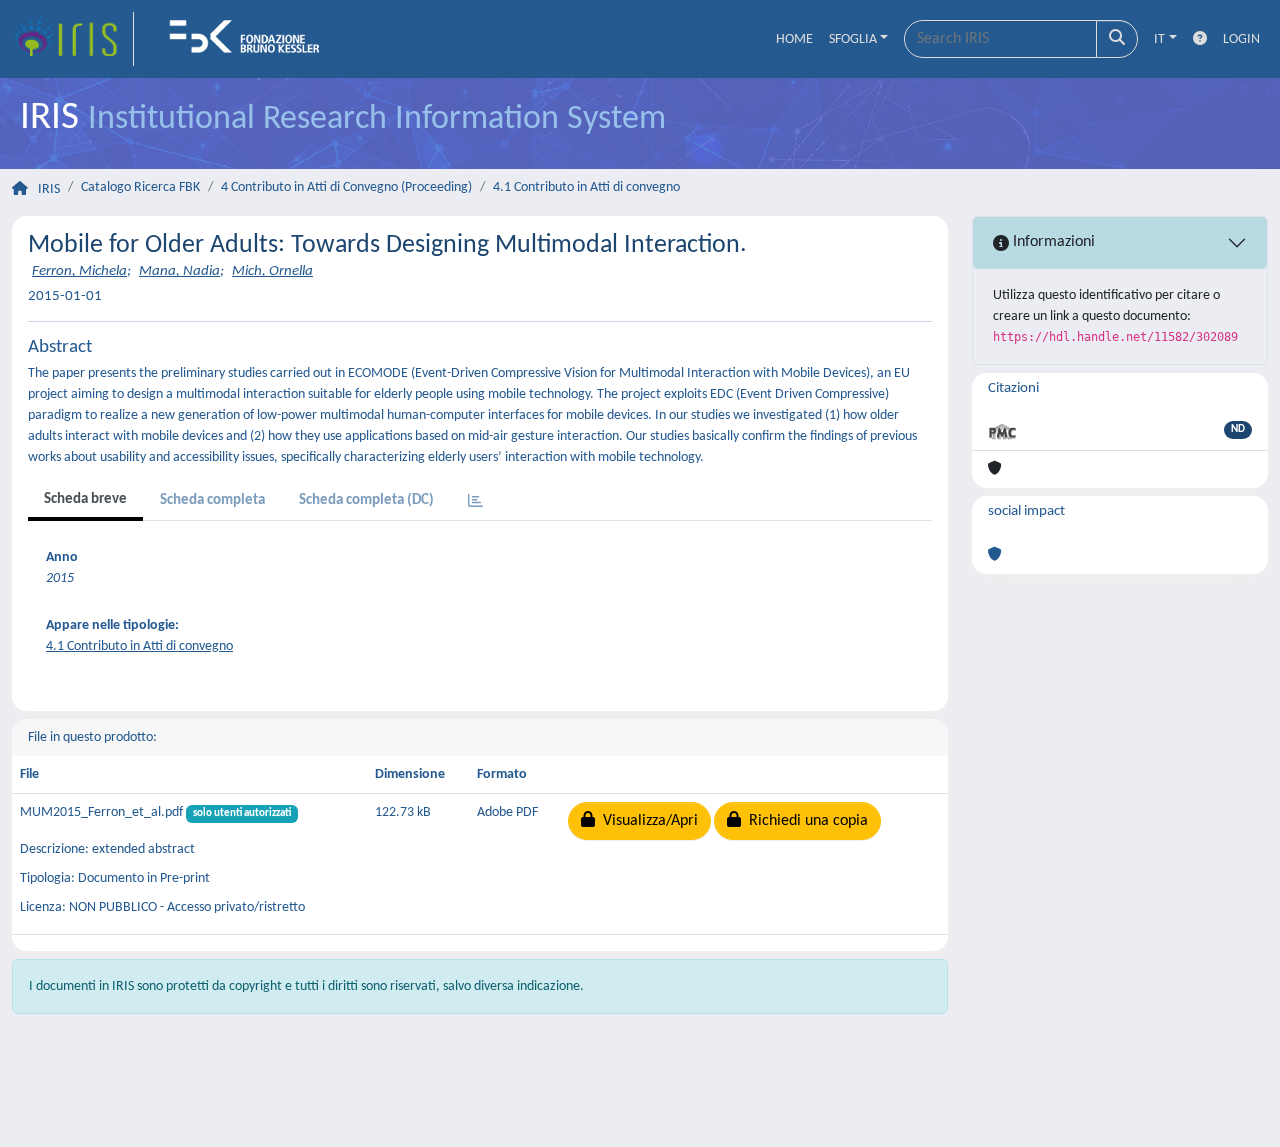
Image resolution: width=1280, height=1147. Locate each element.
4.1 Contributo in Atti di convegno (586, 187)
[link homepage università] (251, 39)
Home (794, 39)
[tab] (475, 502)
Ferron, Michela (79, 271)
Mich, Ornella (272, 271)
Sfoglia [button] (853, 39)
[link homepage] (73, 39)
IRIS (49, 189)
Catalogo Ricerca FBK (140, 187)
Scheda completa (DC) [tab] (366, 500)
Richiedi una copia (804, 821)
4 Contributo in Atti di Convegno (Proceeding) (346, 187)
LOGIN (1241, 39)
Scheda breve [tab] (85, 499)
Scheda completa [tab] (212, 500)
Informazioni (1052, 242)
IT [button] (1159, 39)
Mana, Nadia (179, 271)
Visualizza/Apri (646, 821)
